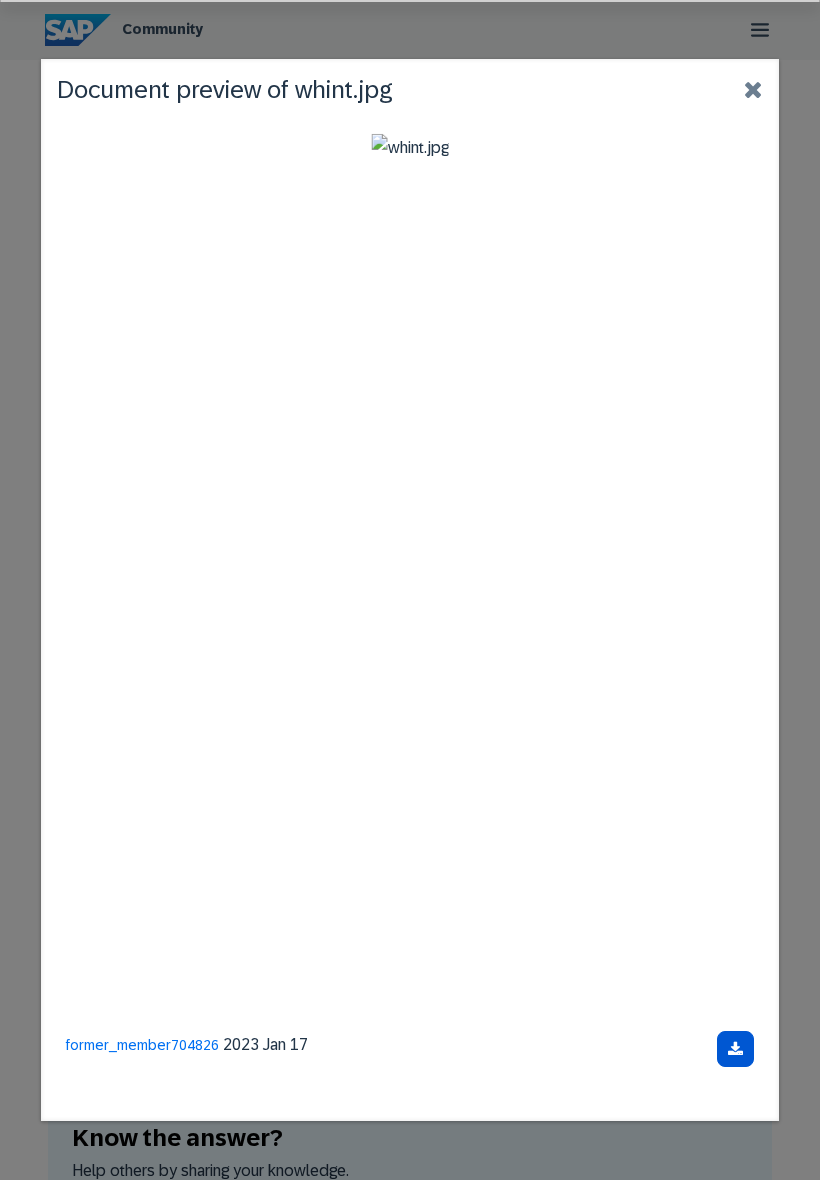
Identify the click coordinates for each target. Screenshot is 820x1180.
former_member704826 (142, 1045)
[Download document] (735, 1049)
